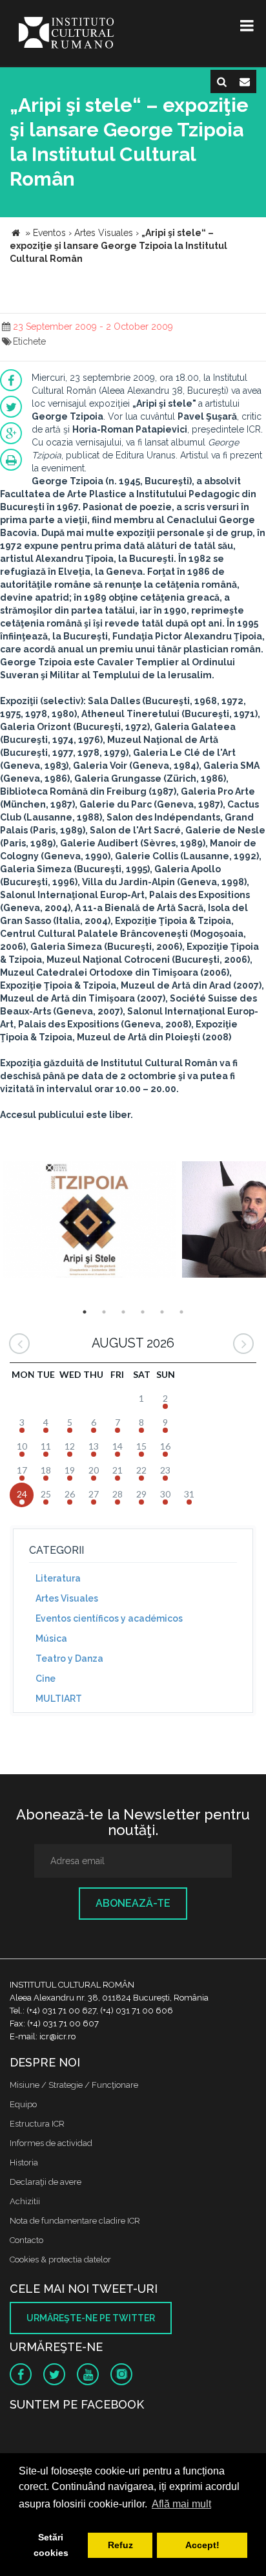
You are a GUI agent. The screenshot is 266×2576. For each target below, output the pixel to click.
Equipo (23, 2104)
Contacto (26, 2240)
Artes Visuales (67, 1598)
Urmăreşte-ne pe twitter (91, 2318)
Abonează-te (133, 1903)
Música (51, 1638)
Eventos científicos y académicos (109, 1618)
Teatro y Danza (69, 1658)
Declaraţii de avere (46, 2182)
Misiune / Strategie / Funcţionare (74, 2085)
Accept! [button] (202, 2545)
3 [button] (123, 1312)
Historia (24, 2163)
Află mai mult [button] (181, 2504)
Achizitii (25, 2201)
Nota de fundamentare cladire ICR (75, 2221)
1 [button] (85, 1312)
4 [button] (143, 1312)
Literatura (58, 1578)
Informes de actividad (51, 2143)
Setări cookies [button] (51, 2545)
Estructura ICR (37, 2124)
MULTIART (59, 1699)
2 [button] (104, 1312)
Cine (46, 1679)
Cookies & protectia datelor (60, 2259)
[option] (89, 1221)
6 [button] (181, 1312)
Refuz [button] (120, 2545)
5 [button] (162, 1312)
